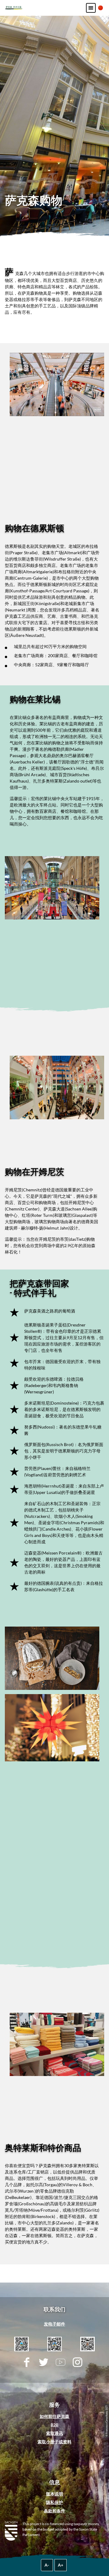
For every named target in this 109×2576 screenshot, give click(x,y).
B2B (54, 2425)
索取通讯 (54, 2433)
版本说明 (54, 2494)
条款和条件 (54, 2511)
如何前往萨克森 (54, 2416)
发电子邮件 (54, 2324)
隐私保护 (54, 2502)
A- (47, 2565)
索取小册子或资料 (54, 2442)
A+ (61, 2565)
